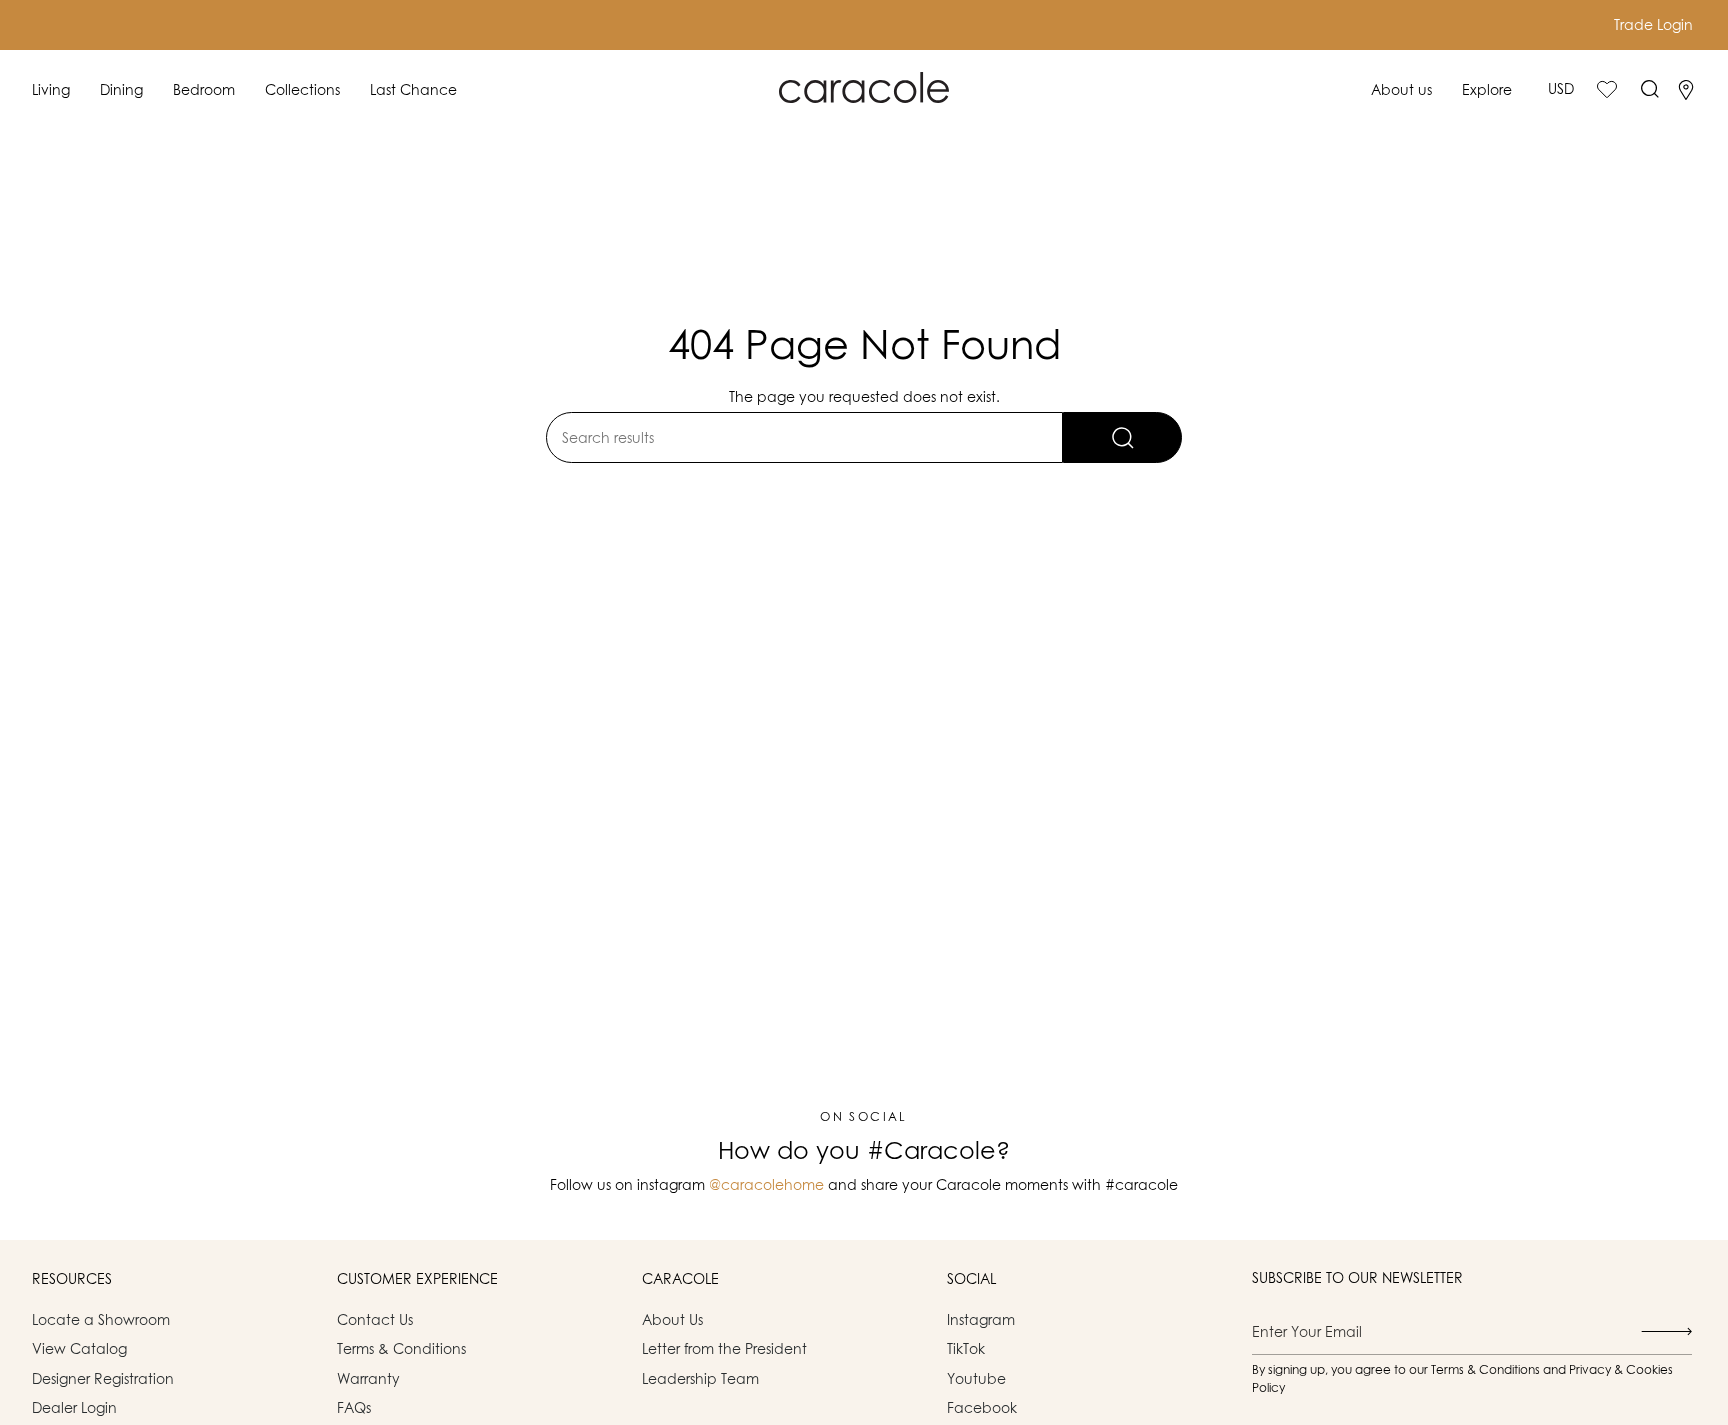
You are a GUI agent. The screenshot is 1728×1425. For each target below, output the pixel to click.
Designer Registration (103, 1378)
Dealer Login (74, 1407)
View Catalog (79, 1348)
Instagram (981, 1319)
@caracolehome (766, 1184)
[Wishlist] (1607, 89)
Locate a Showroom (101, 1319)
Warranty (368, 1378)
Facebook (982, 1407)
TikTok (966, 1348)
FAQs (354, 1407)
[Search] (1122, 437)
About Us (672, 1319)
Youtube (976, 1378)
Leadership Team (700, 1378)
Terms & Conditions (401, 1348)
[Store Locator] (1686, 89)
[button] (51, 90)
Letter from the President (724, 1348)
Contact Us (375, 1319)
